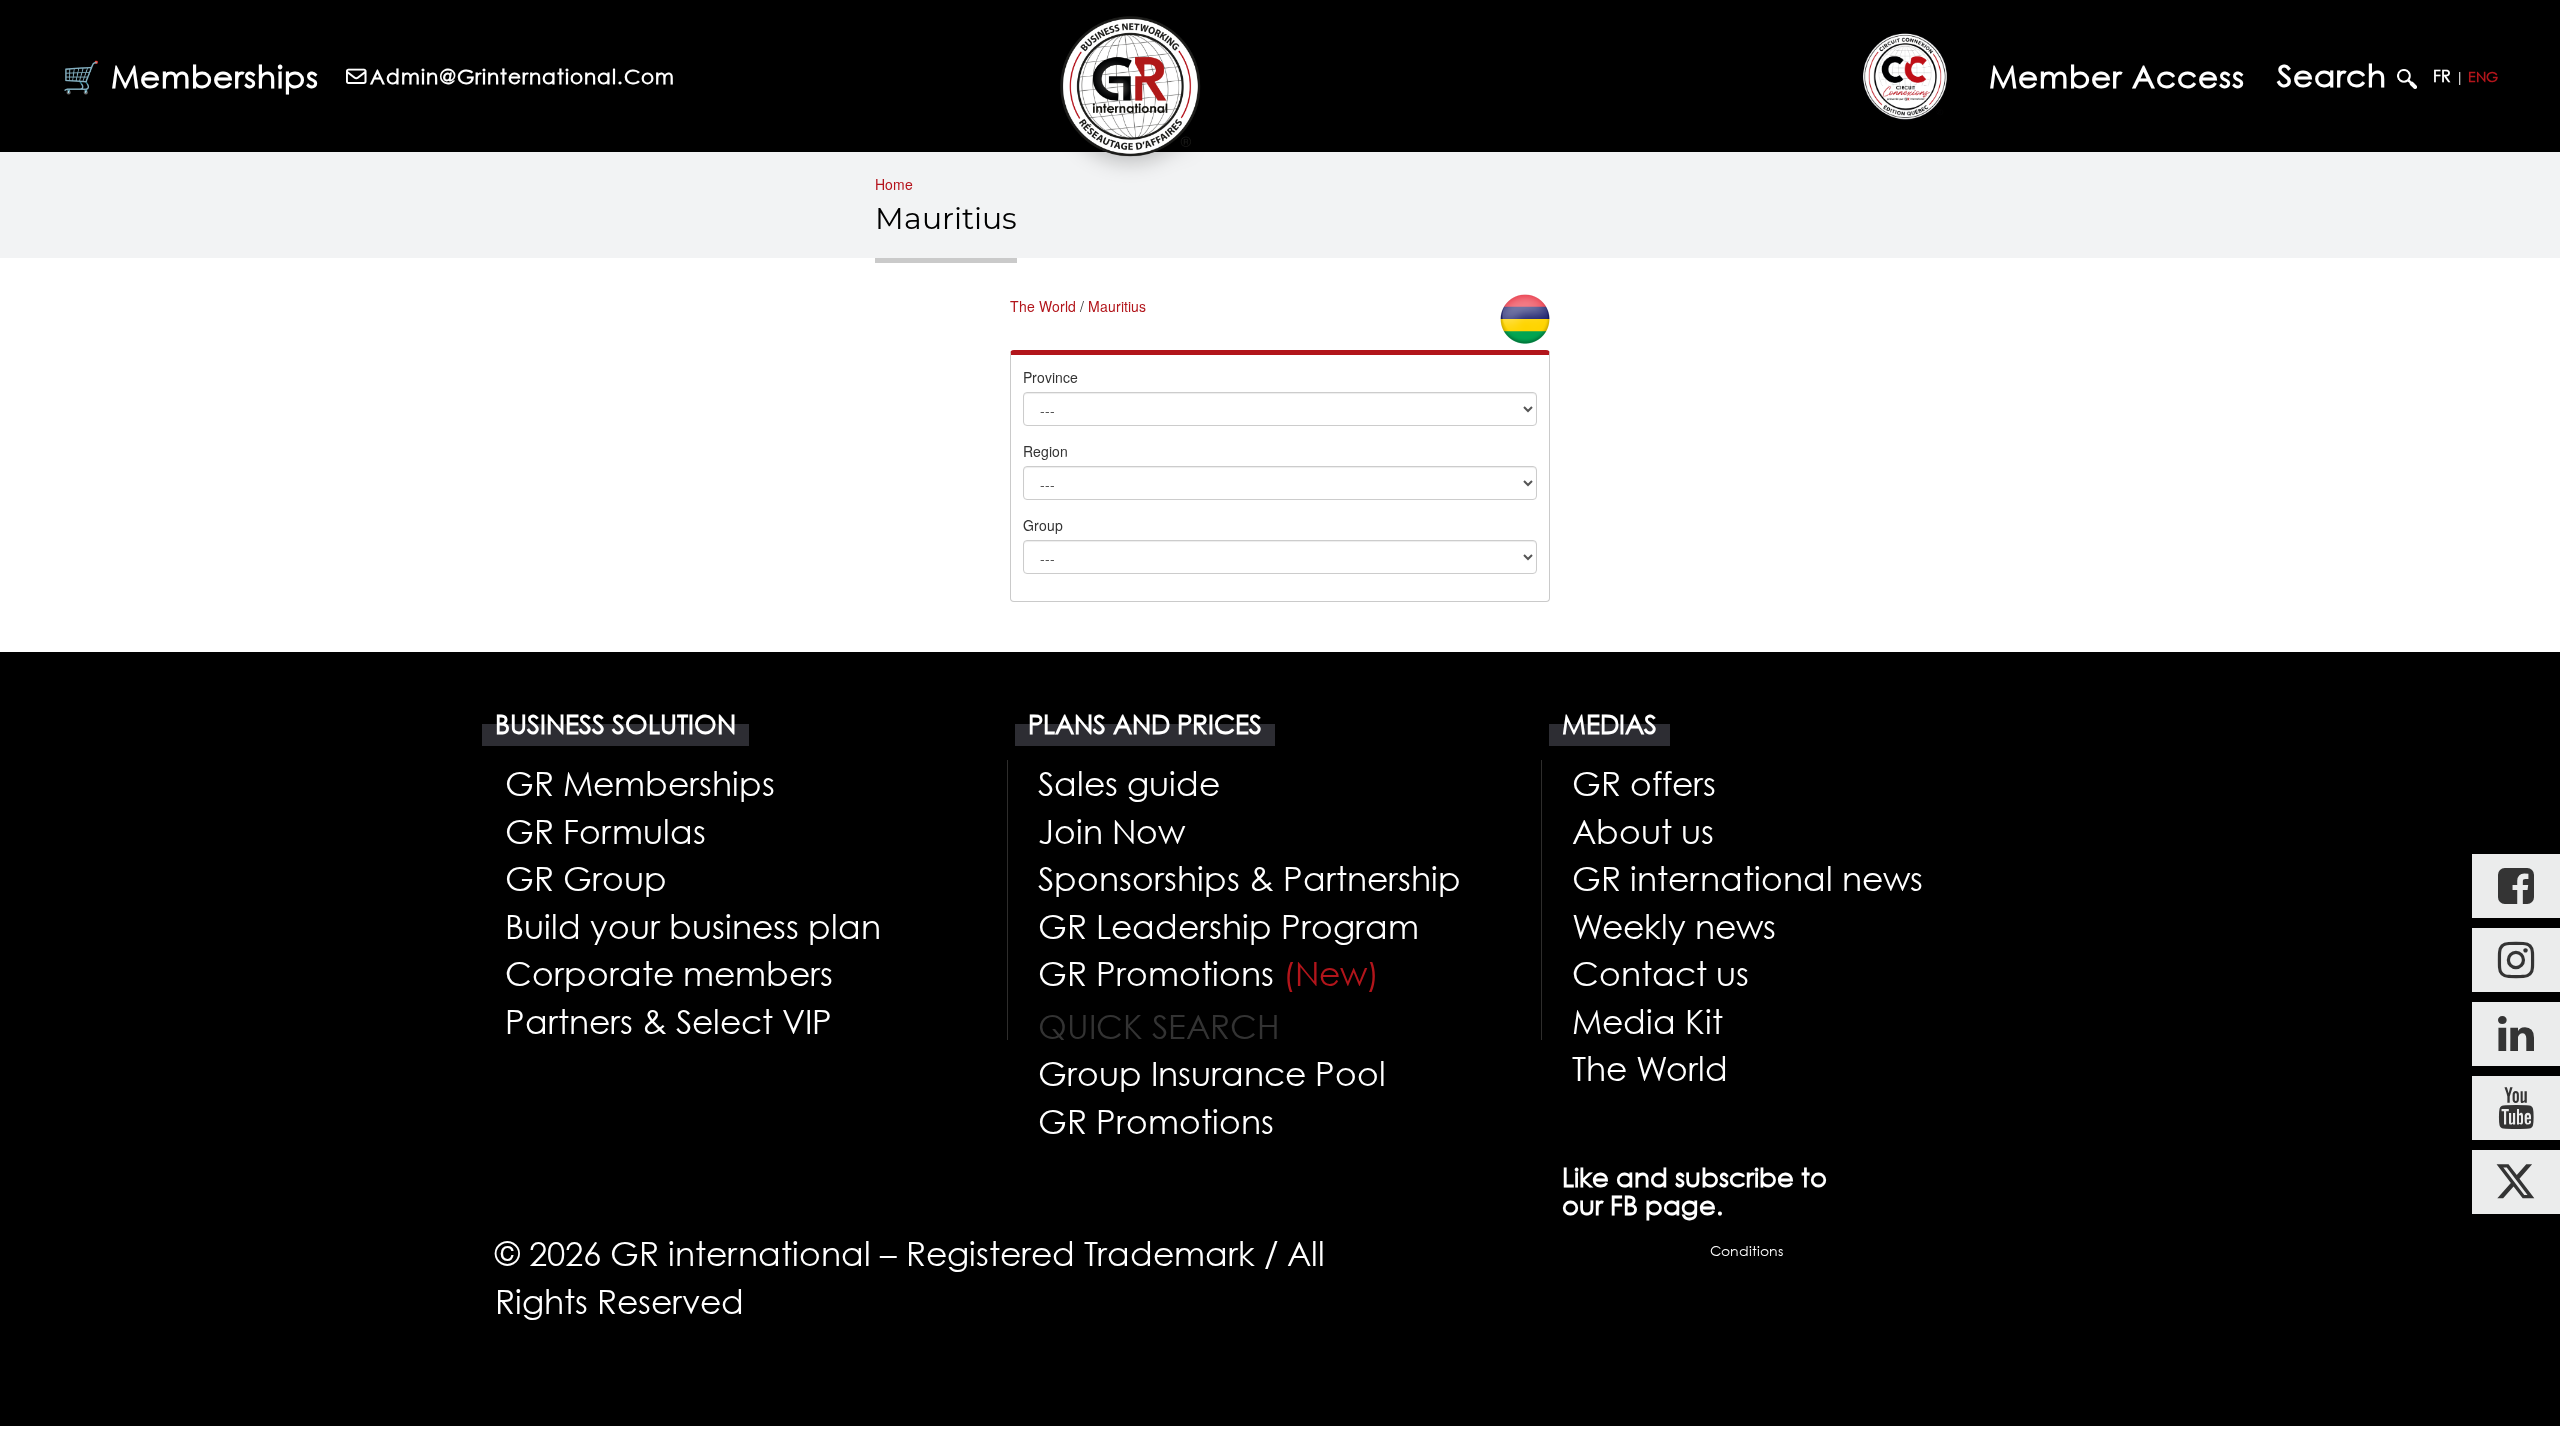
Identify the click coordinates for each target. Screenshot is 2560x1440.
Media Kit (1647, 1021)
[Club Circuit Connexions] (1905, 76)
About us (1643, 831)
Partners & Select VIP (668, 1021)
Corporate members (669, 973)
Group (1043, 525)
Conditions (1746, 1250)
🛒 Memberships (190, 76)
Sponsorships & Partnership (1249, 878)
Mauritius (1117, 306)
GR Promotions (1208, 973)
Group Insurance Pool (1212, 1073)
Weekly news (1674, 926)
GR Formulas (605, 831)
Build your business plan (693, 926)
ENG (2483, 76)
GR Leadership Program (1228, 926)
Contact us (1660, 973)
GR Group (586, 878)
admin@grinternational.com (522, 76)
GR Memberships (640, 783)
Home (894, 184)
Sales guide (1129, 783)
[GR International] (1130, 86)
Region (1045, 451)
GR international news (1747, 878)
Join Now (1111, 831)
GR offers (1644, 783)
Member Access (2117, 76)
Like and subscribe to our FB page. (1694, 1191)
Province (1050, 377)
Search (2337, 76)
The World (1043, 306)
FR (2442, 76)
